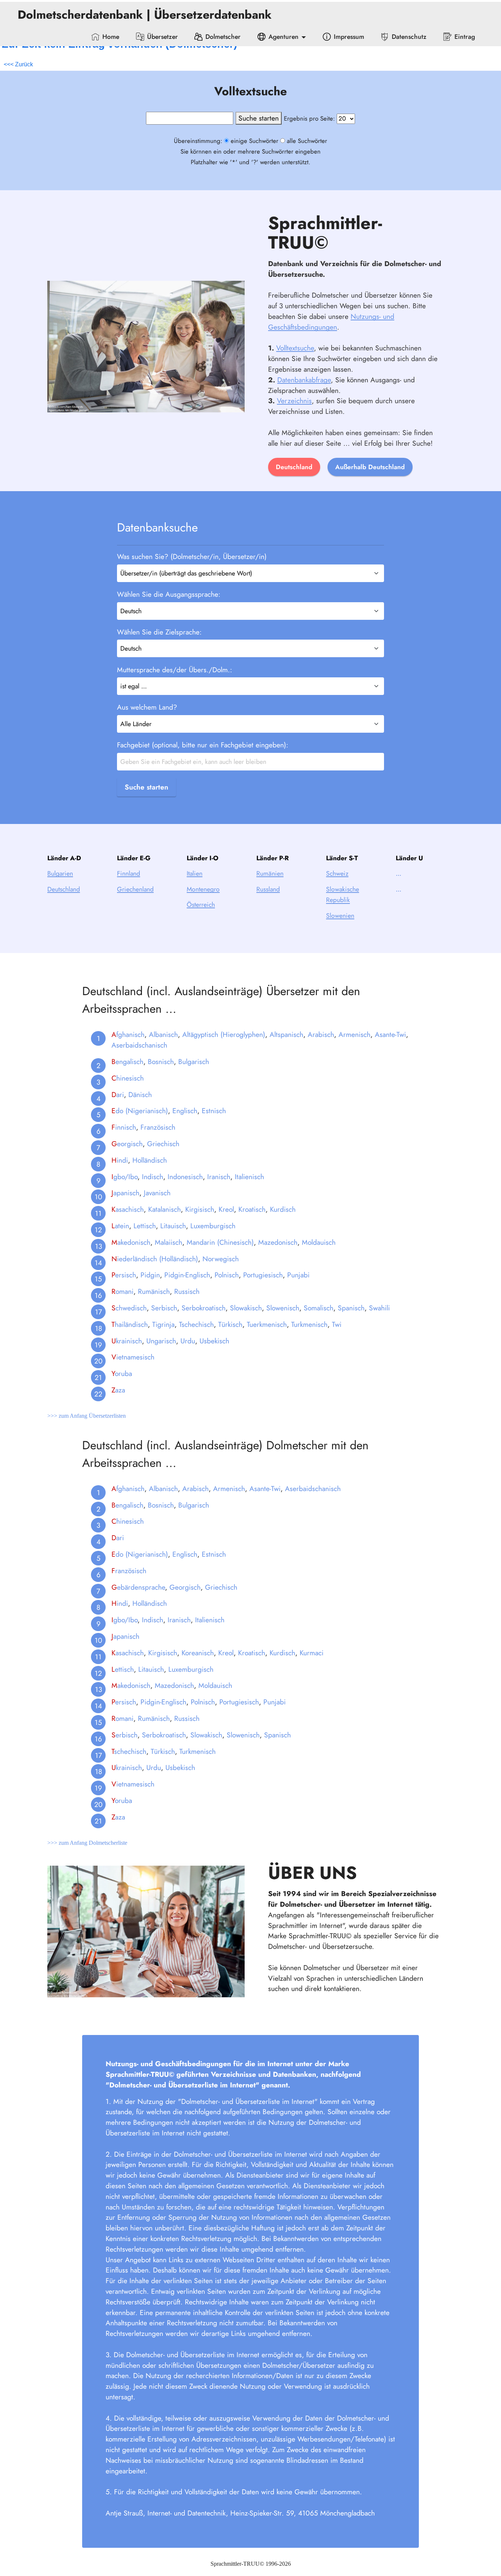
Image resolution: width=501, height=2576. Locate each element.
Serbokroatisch (204, 1308)
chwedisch (129, 1308)
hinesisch (128, 1078)
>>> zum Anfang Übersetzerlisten (87, 1416)
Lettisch (145, 1226)
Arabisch (321, 1034)
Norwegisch (221, 1259)
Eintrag (465, 37)
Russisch (187, 1291)
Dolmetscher (223, 37)
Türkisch (230, 1324)
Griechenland (135, 889)
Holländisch (150, 1160)
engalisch (127, 1061)
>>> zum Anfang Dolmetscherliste (87, 1843)
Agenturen (284, 37)
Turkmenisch (309, 1324)
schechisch (129, 1751)
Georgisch (185, 1587)
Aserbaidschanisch (139, 1045)
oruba (122, 1373)
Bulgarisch (194, 1061)
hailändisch (130, 1324)
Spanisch (351, 1308)
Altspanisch (286, 1034)
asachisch (128, 1209)
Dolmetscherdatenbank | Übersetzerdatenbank (146, 15)
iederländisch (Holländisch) (155, 1259)
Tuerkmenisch (267, 1324)
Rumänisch (154, 1291)
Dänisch (140, 1094)
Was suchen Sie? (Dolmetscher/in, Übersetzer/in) (192, 556)
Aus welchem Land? (147, 707)
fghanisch (128, 1034)
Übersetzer (162, 37)
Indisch (153, 1177)
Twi (337, 1324)
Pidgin (150, 1275)
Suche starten (147, 787)
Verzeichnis (294, 401)
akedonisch (131, 1242)
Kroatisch (252, 1209)
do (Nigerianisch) (140, 1111)
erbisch (125, 1735)
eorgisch (127, 1144)
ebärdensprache (138, 1587)
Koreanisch (198, 1653)
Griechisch (163, 1144)
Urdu (188, 1341)
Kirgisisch (200, 1209)
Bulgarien (60, 873)
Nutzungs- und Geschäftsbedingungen (331, 322)
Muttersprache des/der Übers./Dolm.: (175, 670)
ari (118, 1094)
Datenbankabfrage (304, 380)
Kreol (226, 1209)
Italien (195, 873)
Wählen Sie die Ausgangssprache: (169, 594)
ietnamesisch (133, 1357)
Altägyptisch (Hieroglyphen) (224, 1034)
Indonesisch (185, 1177)
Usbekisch (214, 1341)
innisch (124, 1127)
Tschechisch (196, 1324)
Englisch (185, 1111)
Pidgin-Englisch (187, 1275)
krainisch (127, 1341)
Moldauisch (319, 1242)
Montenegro (203, 889)
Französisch (158, 1127)
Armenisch (354, 1034)
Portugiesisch (263, 1275)
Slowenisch (283, 1308)
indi (120, 1160)
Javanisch (157, 1193)
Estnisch (214, 1111)
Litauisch (173, 1226)
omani (122, 1291)
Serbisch (164, 1308)
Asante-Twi (390, 1034)
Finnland (129, 873)
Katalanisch (164, 1209)
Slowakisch (246, 1308)
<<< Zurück (18, 64)
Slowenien (340, 916)
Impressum (349, 37)
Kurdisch (283, 1209)
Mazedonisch (278, 1242)
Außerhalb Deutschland (370, 467)
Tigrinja (163, 1324)
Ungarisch (161, 1341)
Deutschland (294, 467)
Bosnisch (161, 1061)
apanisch (125, 1193)
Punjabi (298, 1275)
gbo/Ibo (125, 1177)
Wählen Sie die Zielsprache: (159, 632)
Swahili (379, 1308)
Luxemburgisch (213, 1226)
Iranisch (219, 1177)
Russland (268, 889)
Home (111, 37)
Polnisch (227, 1275)
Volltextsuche (295, 348)
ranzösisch (129, 1571)
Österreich (201, 905)
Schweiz (337, 873)
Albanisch (163, 1034)
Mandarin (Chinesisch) (220, 1242)
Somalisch (319, 1308)
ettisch (123, 1669)
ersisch (124, 1275)
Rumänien (270, 873)
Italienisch (249, 1177)
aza (118, 1390)
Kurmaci (312, 1653)
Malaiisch (169, 1242)
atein (120, 1226)
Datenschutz (409, 37)
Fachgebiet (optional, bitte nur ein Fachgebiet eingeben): (203, 745)
